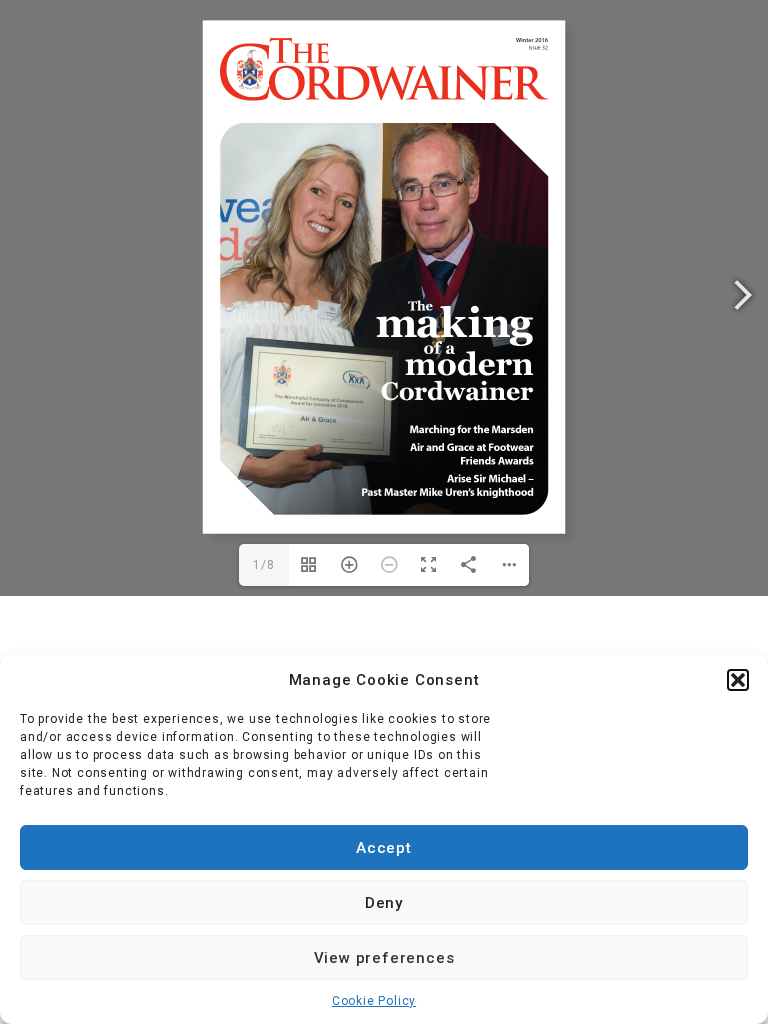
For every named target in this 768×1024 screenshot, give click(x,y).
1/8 (263, 565)
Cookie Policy (374, 1001)
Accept (384, 848)
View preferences (384, 958)
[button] (738, 680)
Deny (384, 903)
